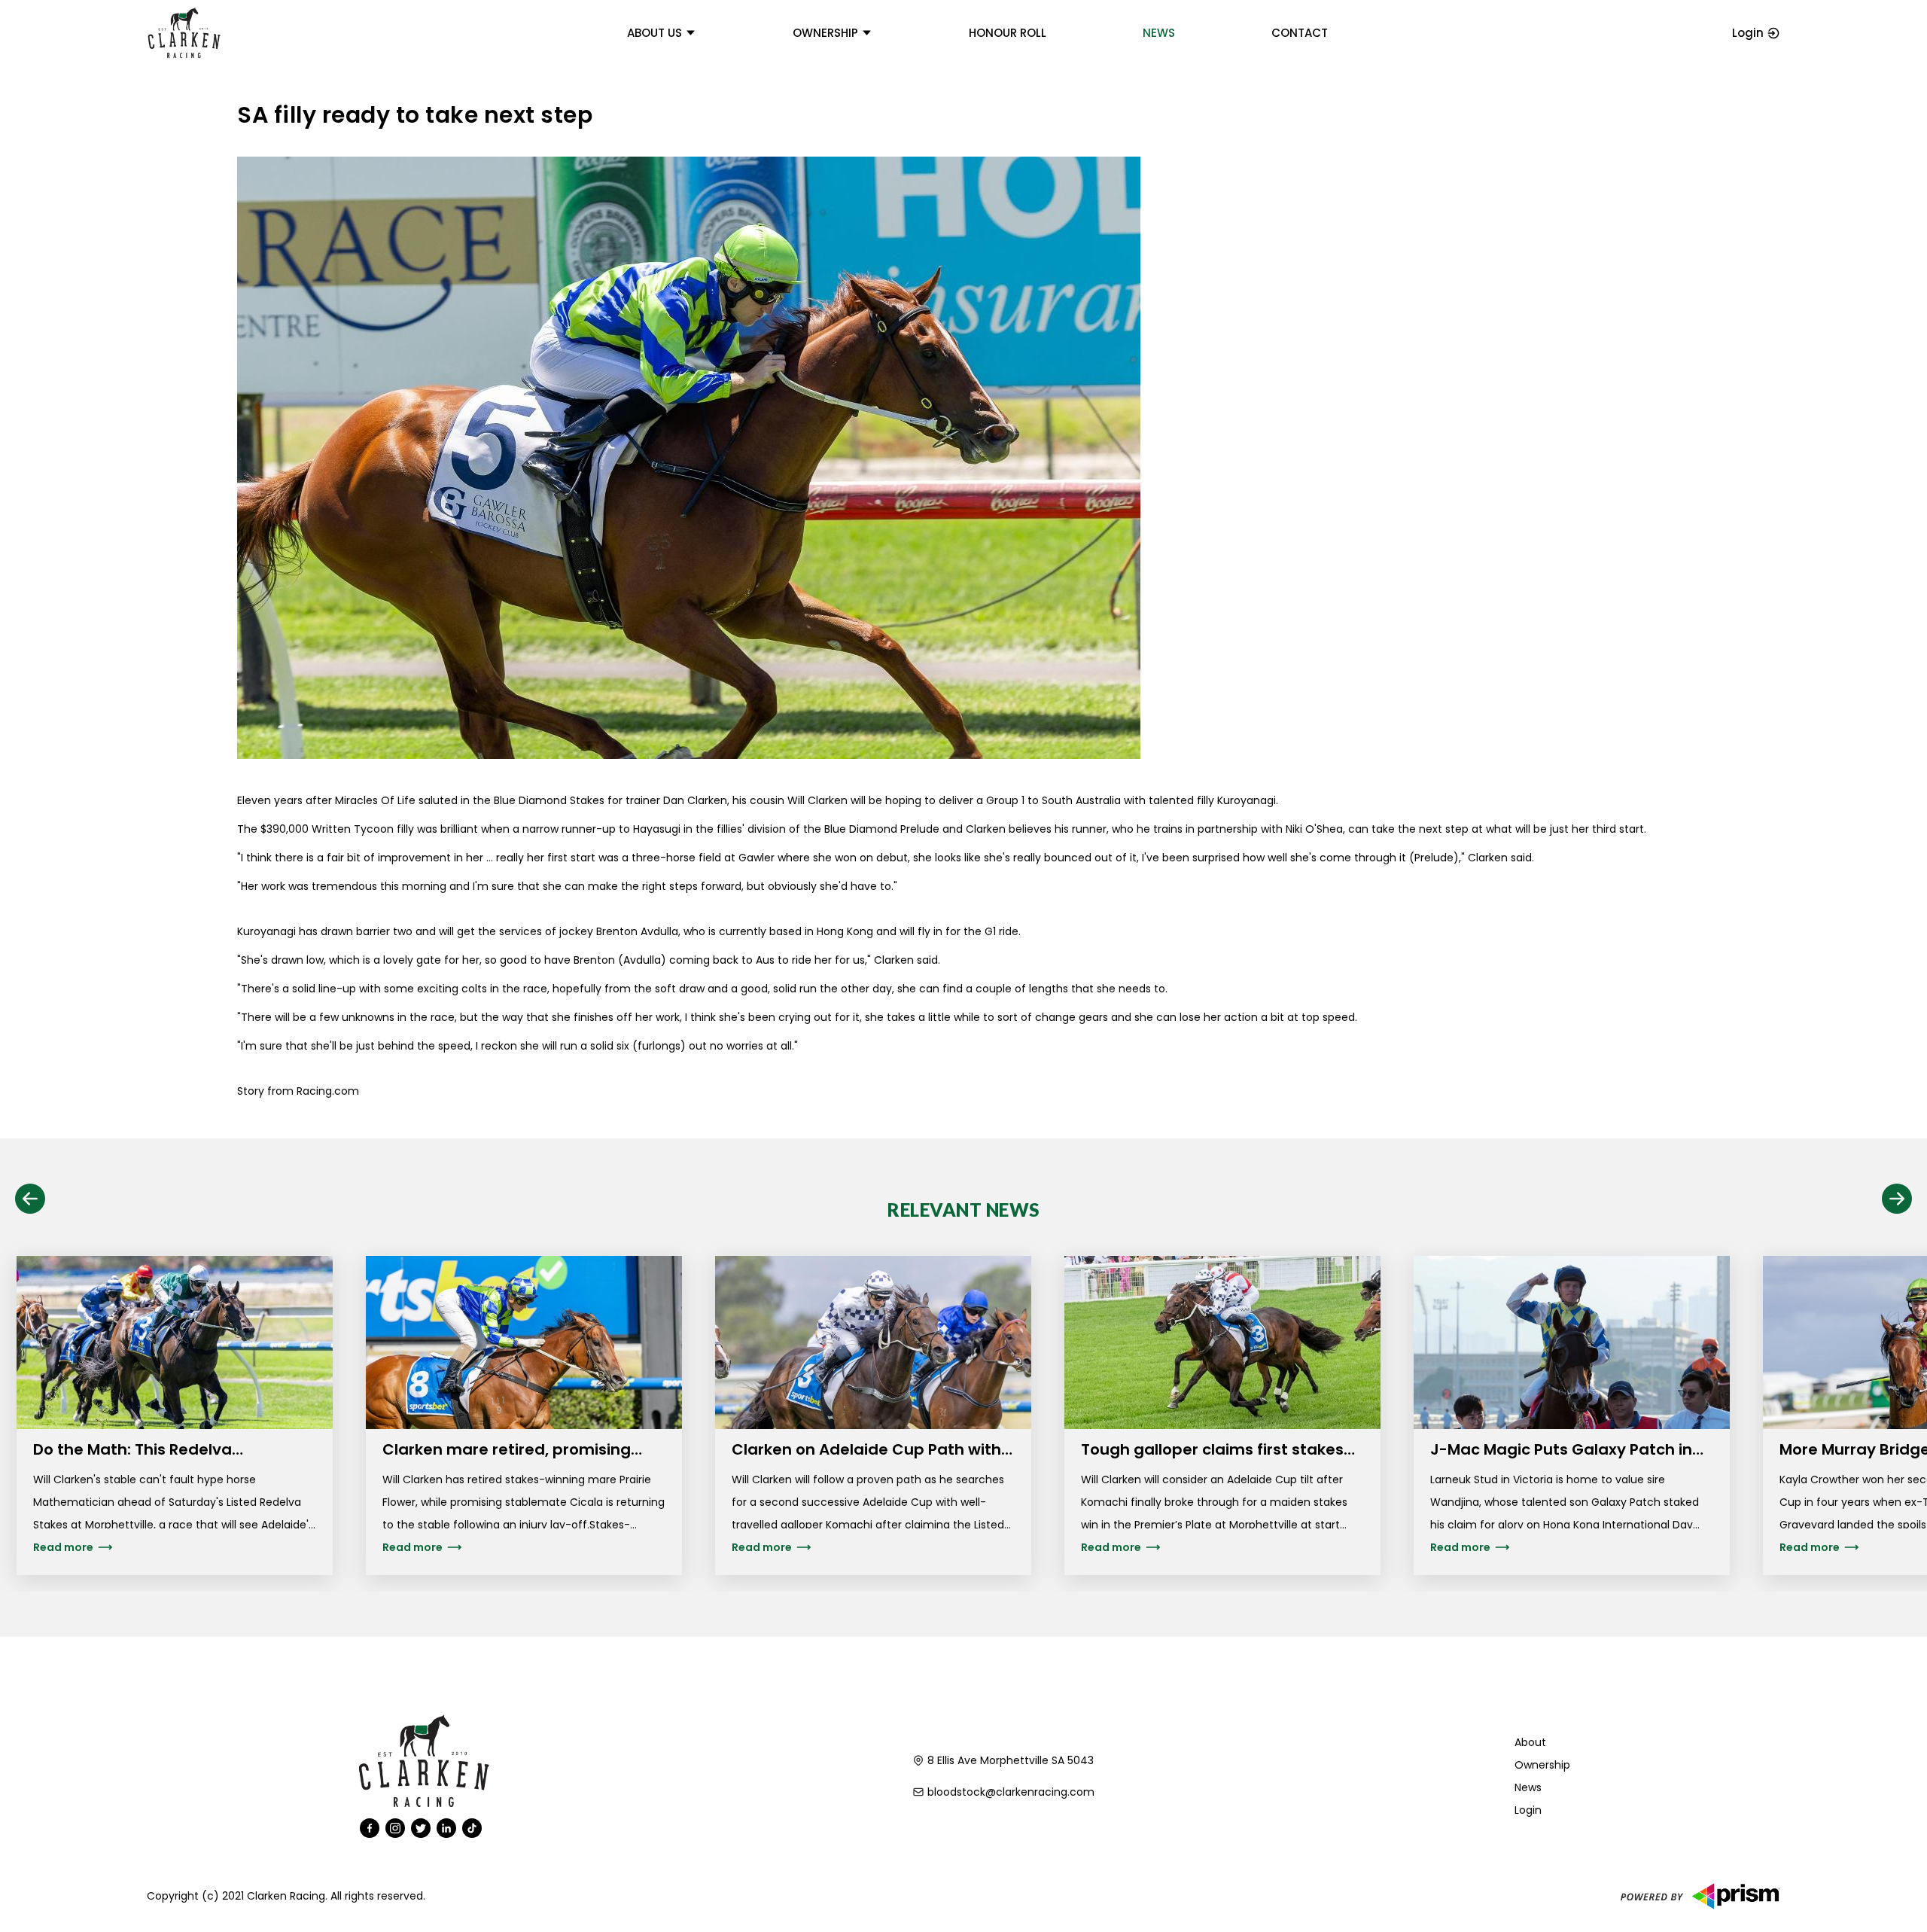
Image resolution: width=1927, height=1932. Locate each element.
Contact (1300, 33)
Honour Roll (1008, 33)
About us (655, 33)
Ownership (825, 33)
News (1159, 33)
